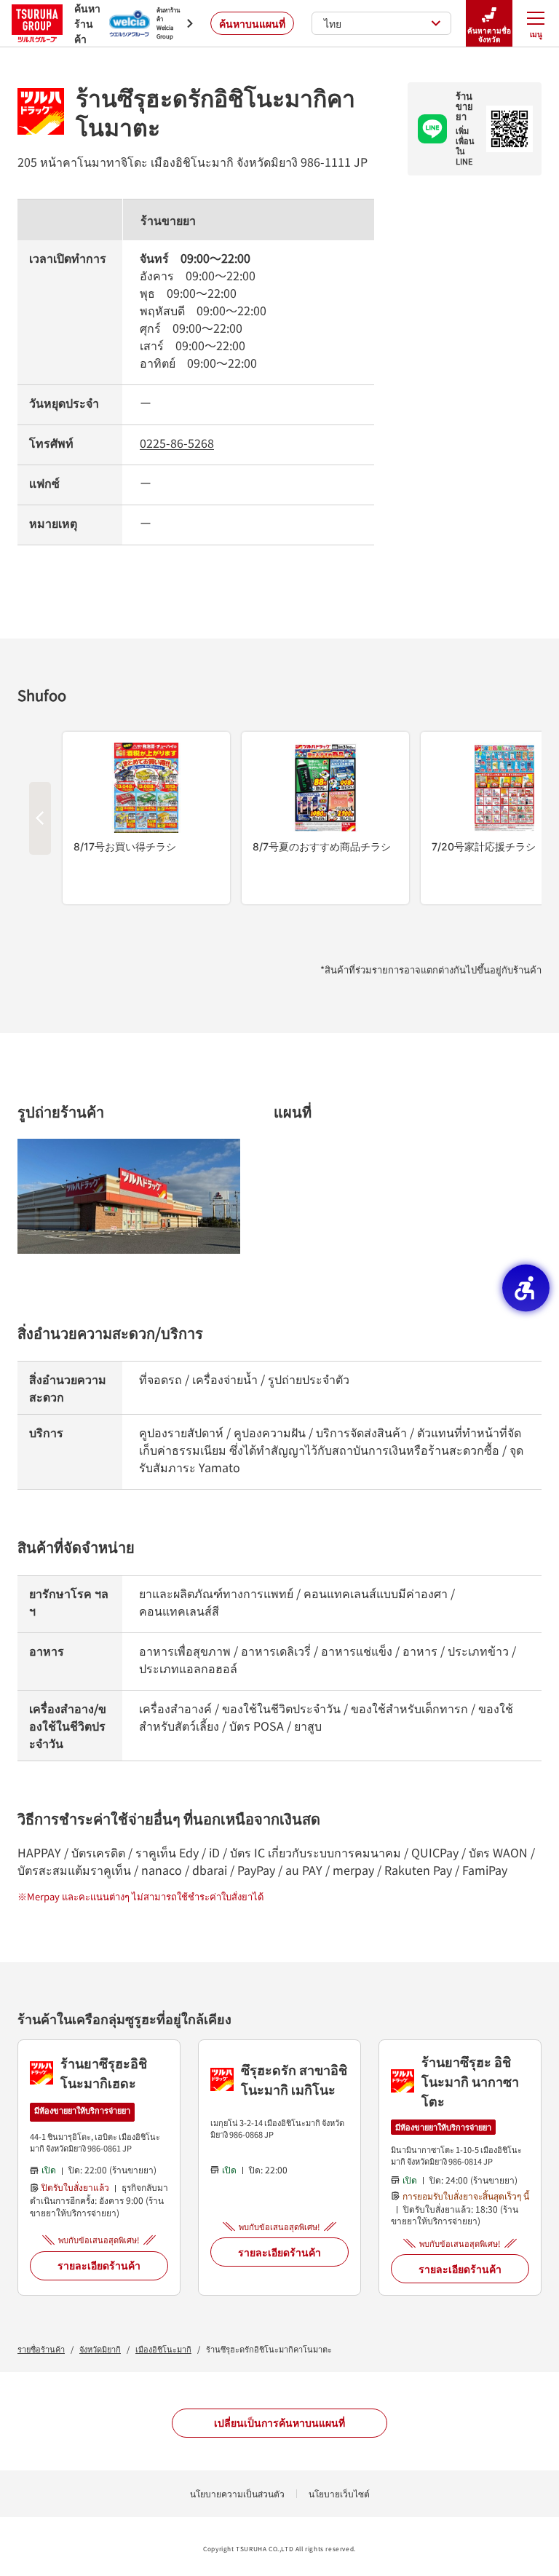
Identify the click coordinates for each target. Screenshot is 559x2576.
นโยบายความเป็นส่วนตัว (237, 2493)
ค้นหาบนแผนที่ (252, 23)
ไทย (333, 23)
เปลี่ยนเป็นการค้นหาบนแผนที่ (279, 2422)
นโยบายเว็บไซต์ (339, 2493)
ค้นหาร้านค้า (83, 23)
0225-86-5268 (177, 443)
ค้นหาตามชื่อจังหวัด (489, 35)
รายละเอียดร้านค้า (99, 2265)
